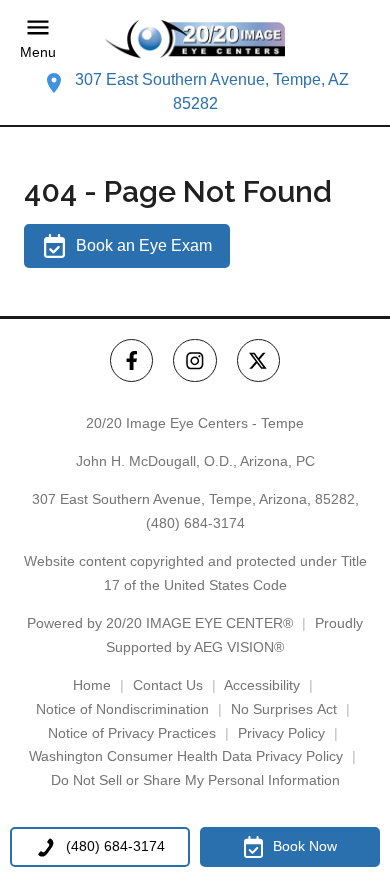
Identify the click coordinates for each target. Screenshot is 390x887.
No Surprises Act (284, 709)
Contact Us (168, 685)
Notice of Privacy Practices (132, 733)
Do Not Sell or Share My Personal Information (195, 780)
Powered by (160, 623)
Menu (38, 53)
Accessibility (262, 685)
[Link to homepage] (195, 39)
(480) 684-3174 (195, 523)
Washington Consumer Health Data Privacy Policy (186, 756)
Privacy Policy (281, 733)
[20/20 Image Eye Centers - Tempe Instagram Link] (194, 360)
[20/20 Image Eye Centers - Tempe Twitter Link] (258, 360)
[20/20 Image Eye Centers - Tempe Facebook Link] (131, 360)
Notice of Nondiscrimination (122, 709)
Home (92, 685)
